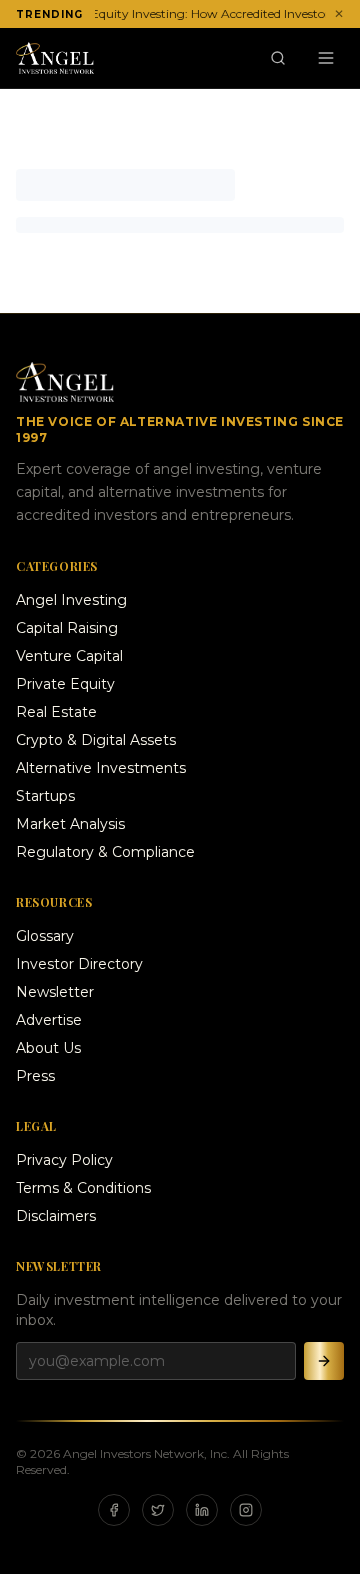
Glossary (45, 936)
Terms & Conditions (83, 1188)
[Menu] (326, 58)
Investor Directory (79, 964)
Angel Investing (71, 600)
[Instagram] (246, 1510)
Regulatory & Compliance (105, 852)
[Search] (278, 58)
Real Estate (56, 712)
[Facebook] (114, 1510)
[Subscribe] (324, 1361)
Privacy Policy (64, 1160)
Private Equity (65, 684)
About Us (48, 1048)
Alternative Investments (101, 768)
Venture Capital (69, 656)
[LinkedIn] (202, 1510)
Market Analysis (70, 824)
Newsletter (55, 992)
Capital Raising (67, 628)
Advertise (49, 1020)
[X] (158, 1510)
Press (35, 1076)
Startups (45, 796)
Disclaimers (56, 1216)
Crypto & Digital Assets (96, 740)
